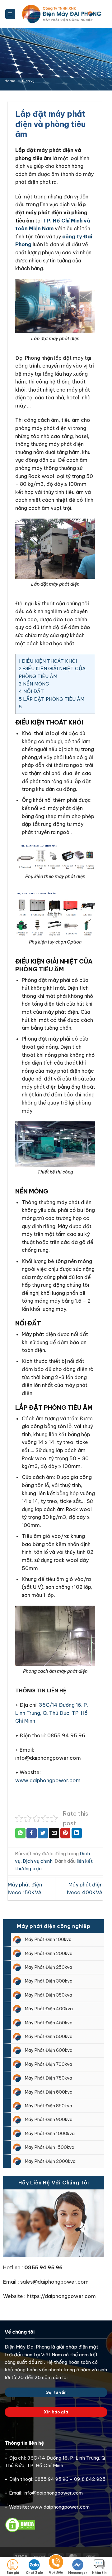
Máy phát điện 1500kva (50, 2147)
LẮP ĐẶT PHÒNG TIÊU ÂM (51, 699)
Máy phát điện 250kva (49, 1967)
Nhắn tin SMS (99, 2573)
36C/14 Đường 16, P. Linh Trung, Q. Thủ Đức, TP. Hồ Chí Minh (52, 1713)
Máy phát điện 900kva (49, 2120)
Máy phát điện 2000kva (50, 2161)
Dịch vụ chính (38, 1861)
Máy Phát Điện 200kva (49, 1954)
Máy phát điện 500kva (49, 2037)
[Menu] (10, 14)
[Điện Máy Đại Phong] (62, 14)
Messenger (78, 2573)
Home (10, 81)
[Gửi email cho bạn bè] (54, 1833)
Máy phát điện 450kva (49, 2023)
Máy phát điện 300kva (49, 1981)
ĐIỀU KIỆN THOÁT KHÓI (48, 661)
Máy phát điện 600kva (49, 2050)
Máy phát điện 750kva (49, 2078)
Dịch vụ (28, 81)
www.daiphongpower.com (48, 1780)
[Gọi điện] (56, 2563)
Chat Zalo (34, 2573)
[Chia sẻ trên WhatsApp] (20, 1833)
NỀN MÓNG (34, 684)
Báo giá (13, 2573)
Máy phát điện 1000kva (50, 2134)
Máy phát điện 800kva (49, 2092)
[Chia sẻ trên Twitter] (43, 1833)
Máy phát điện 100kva (48, 1939)
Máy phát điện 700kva (49, 2064)
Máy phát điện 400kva (49, 2009)
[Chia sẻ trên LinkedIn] (77, 1833)
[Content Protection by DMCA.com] (20, 2524)
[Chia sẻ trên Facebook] (32, 1833)
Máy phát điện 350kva (49, 1995)
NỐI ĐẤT (31, 691)
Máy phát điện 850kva (49, 2106)
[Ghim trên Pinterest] (65, 1833)
